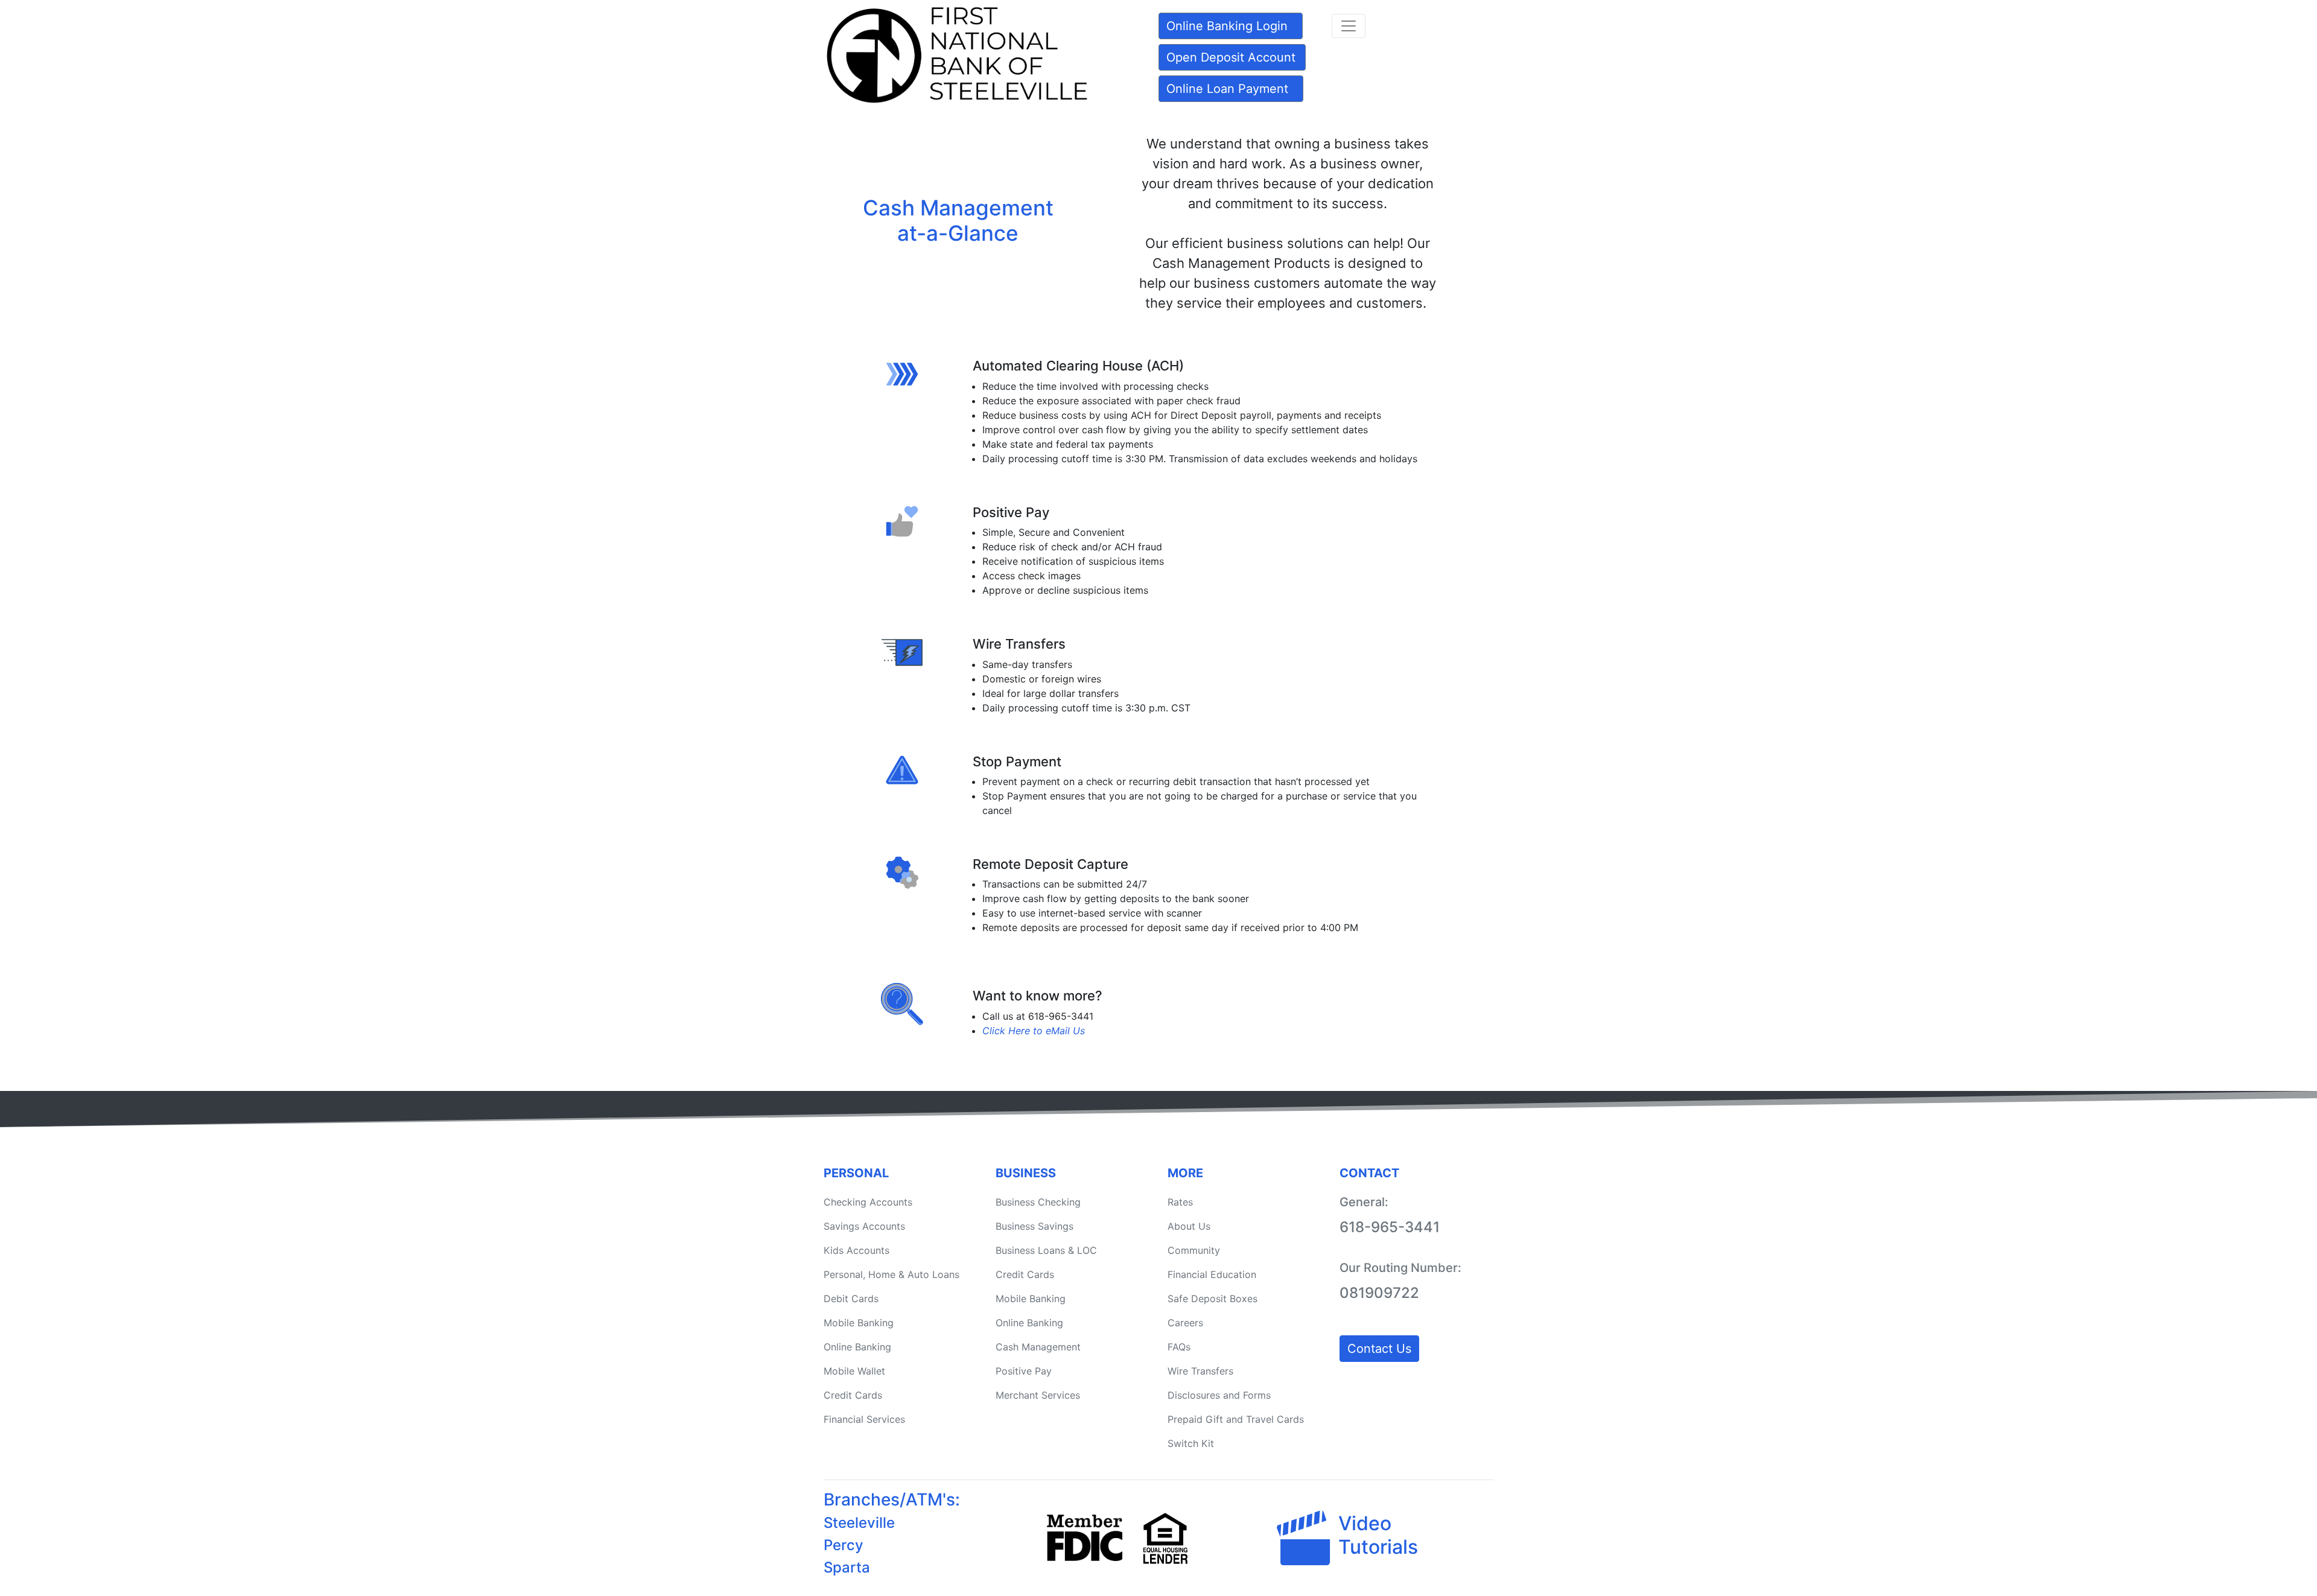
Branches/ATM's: (892, 1499)
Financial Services (864, 1419)
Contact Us (1379, 1349)
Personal (856, 1173)
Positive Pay (1024, 1371)
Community (1194, 1250)
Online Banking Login (1227, 26)
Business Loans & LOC (1046, 1250)
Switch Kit (1191, 1443)
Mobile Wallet (854, 1371)
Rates (1180, 1202)
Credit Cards (853, 1395)
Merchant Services (1038, 1395)
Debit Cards (851, 1299)
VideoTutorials (1378, 1535)
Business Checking (1038, 1202)
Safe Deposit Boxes (1213, 1299)
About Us (1189, 1226)
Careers (1185, 1323)
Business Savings (1035, 1226)
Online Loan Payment (1227, 89)
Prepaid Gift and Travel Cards (1236, 1419)
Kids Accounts (857, 1250)
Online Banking (857, 1347)
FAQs (1179, 1347)
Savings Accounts (864, 1226)
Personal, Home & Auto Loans (892, 1274)
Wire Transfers (1200, 1371)
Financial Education (1212, 1274)
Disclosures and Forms (1219, 1395)
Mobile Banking (859, 1323)
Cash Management (1038, 1347)
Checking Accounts (868, 1202)
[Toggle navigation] (1349, 26)
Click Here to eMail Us (1034, 1031)
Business (1026, 1173)
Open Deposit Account (1231, 57)
